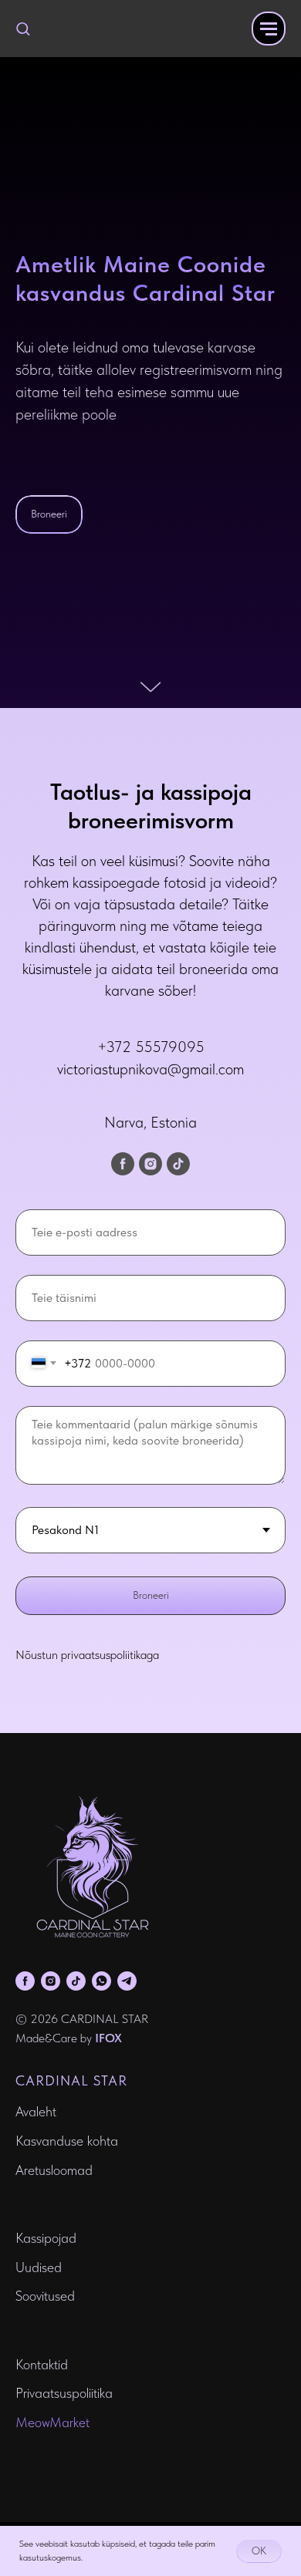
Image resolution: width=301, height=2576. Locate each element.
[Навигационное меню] (269, 29)
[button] (23, 28)
